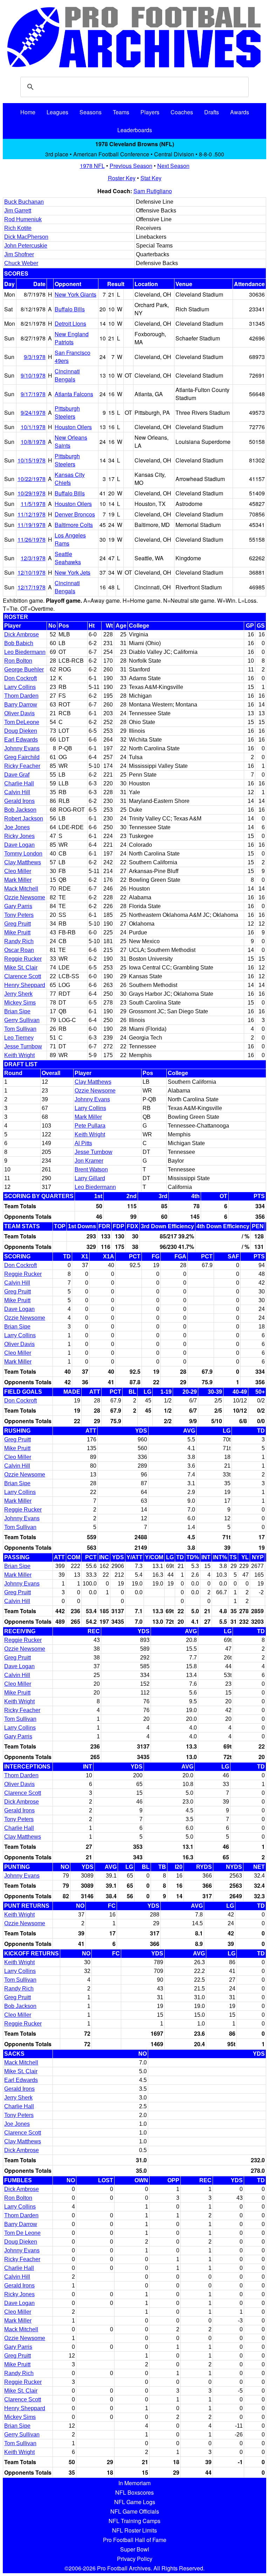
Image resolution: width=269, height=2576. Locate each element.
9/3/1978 (35, 357)
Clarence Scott (23, 976)
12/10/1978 (32, 572)
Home (28, 112)
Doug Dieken (21, 731)
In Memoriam (134, 2483)
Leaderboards (135, 130)
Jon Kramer (89, 1161)
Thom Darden (21, 696)
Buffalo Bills (70, 309)
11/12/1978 (32, 514)
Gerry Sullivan (22, 1020)
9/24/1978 (33, 413)
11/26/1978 (32, 539)
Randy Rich (19, 941)
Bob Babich (19, 643)
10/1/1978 (33, 427)
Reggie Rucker (23, 959)
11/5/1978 (33, 504)
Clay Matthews (23, 862)
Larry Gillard (90, 1178)
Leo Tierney (19, 1038)
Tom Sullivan (20, 1029)
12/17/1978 (32, 587)
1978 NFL (92, 166)
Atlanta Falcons (74, 394)
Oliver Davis (19, 713)
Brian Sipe (17, 1011)
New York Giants (75, 294)
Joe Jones (17, 827)
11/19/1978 (32, 525)
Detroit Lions (70, 323)
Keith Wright (19, 1055)
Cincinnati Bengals (67, 375)
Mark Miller (18, 880)
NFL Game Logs (135, 2502)
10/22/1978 (32, 479)
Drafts (212, 112)
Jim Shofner (19, 254)
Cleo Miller (18, 871)
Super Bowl (135, 2549)
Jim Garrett (18, 211)
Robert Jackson (24, 819)
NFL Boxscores (134, 2492)
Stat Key (151, 178)
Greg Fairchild (22, 757)
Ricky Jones (19, 836)
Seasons (91, 112)
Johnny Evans (22, 748)
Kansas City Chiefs (70, 479)
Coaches (182, 112)
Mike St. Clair (21, 968)
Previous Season (131, 166)
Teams (121, 112)
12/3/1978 (33, 558)
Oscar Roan (19, 950)
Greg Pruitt (18, 924)
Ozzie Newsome (25, 897)
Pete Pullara (90, 1126)
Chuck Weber (21, 263)
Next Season (173, 166)
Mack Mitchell (21, 889)
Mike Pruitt (17, 932)
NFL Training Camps (134, 2521)
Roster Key (122, 178)
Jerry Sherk (18, 994)
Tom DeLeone (22, 722)
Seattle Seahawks (68, 558)
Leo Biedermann (25, 652)
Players (150, 112)
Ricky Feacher (22, 766)
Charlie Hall (19, 783)
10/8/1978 (33, 442)
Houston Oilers (73, 427)
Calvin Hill (17, 792)
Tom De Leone (22, 2233)
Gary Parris (18, 906)
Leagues (57, 112)
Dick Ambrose (22, 634)
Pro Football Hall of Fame (135, 2540)
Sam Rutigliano (153, 191)
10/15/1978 (32, 460)
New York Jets (73, 572)
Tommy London (23, 854)
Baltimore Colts (74, 525)
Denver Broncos (75, 514)
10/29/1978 (32, 493)
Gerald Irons (19, 801)
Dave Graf (17, 775)
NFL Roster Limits (134, 2530)
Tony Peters (19, 915)
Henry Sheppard (25, 985)
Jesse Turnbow (23, 1046)
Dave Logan (19, 845)
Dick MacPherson (26, 237)
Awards (240, 112)
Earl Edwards (21, 740)
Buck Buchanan (24, 202)
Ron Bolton (18, 661)
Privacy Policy (135, 2559)
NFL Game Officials (135, 2511)
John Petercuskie (26, 246)
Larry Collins (20, 687)
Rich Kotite (18, 228)
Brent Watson (91, 1169)
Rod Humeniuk (23, 219)
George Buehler (24, 670)
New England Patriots (72, 338)
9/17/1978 (33, 394)
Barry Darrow (21, 705)
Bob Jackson (20, 810)
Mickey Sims (20, 1003)
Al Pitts (83, 1143)
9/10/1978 (33, 375)
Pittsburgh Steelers (67, 412)
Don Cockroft (20, 678)
